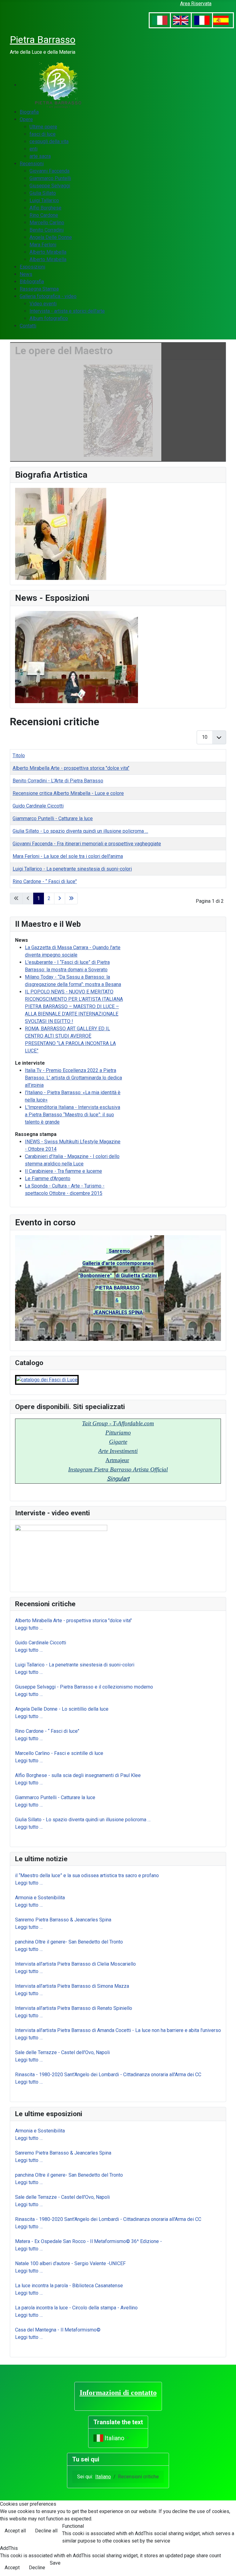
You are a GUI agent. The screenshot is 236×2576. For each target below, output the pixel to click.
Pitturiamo (118, 1433)
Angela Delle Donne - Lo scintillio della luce (62, 1709)
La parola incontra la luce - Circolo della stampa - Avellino (76, 2308)
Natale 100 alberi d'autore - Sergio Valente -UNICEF (70, 2263)
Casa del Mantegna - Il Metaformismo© (58, 2330)
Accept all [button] (15, 2531)
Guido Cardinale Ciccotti (41, 1643)
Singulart (118, 1479)
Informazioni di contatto (118, 2393)
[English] (181, 20)
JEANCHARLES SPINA (118, 1312)
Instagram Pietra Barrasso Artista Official (118, 1469)
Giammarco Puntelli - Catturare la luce (55, 1797)
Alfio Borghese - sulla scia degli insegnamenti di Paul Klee (78, 1775)
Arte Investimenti (118, 1451)
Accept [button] (12, 2568)
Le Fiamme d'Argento (48, 1178)
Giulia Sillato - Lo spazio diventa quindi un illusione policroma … (83, 1820)
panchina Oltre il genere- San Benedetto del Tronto (69, 1942)
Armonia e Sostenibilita (40, 1898)
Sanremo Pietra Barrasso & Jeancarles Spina (63, 1920)
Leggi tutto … (29, 1628)
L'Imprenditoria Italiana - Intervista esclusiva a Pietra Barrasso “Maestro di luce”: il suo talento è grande (73, 1115)
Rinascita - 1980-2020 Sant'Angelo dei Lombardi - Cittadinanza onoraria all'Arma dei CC (108, 2075)
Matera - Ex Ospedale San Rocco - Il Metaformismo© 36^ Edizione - (88, 2241)
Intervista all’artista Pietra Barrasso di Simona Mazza (72, 1986)
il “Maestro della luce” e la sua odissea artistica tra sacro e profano (87, 1875)
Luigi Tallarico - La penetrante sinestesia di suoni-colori (75, 1665)
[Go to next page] (60, 898)
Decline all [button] (46, 2531)
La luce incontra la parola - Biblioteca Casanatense (69, 2286)
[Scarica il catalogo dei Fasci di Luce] (47, 1379)
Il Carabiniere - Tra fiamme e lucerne (63, 1171)
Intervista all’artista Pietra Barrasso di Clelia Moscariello (77, 1964)
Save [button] (55, 2563)
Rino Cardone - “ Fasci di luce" (47, 1731)
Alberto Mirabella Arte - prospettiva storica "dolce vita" (73, 1621)
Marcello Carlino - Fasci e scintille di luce (59, 1753)
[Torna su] (225, 2565)
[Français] (202, 20)
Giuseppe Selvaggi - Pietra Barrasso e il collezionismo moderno (84, 1687)
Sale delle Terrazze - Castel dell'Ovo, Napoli (62, 2052)
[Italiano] (160, 20)
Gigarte (118, 1442)
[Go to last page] (71, 898)
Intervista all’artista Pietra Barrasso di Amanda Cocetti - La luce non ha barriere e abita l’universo (118, 2030)
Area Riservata (196, 4)
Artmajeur (117, 1460)
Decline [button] (37, 2568)
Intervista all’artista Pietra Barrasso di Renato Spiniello (74, 2008)
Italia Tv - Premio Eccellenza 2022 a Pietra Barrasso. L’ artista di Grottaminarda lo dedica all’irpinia (73, 1078)
